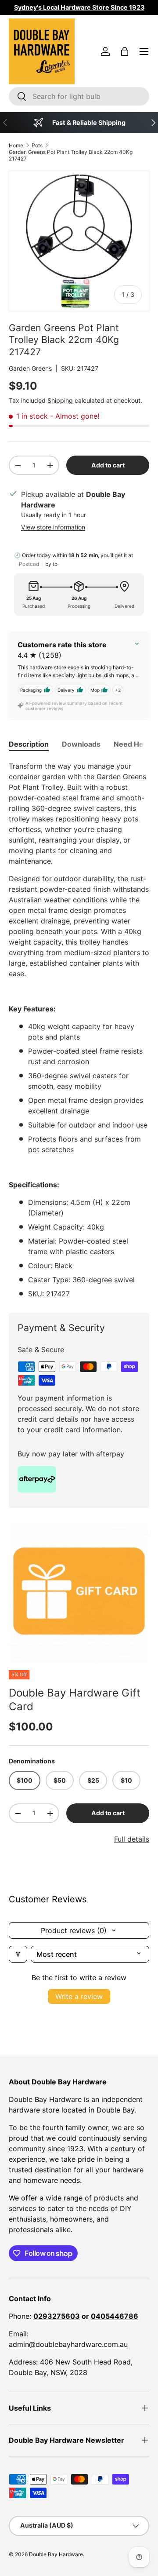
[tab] (29, 744)
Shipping (60, 400)
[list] (79, 1593)
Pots (37, 145)
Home (16, 145)
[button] (125, 51)
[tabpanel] (79, 1030)
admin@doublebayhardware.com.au (68, 2344)
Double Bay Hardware (56, 2554)
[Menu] (144, 51)
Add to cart (108, 465)
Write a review (79, 1996)
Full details (132, 1839)
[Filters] (18, 1954)
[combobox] (79, 96)
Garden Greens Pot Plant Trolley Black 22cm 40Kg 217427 (71, 155)
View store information (53, 527)
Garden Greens (30, 368)
